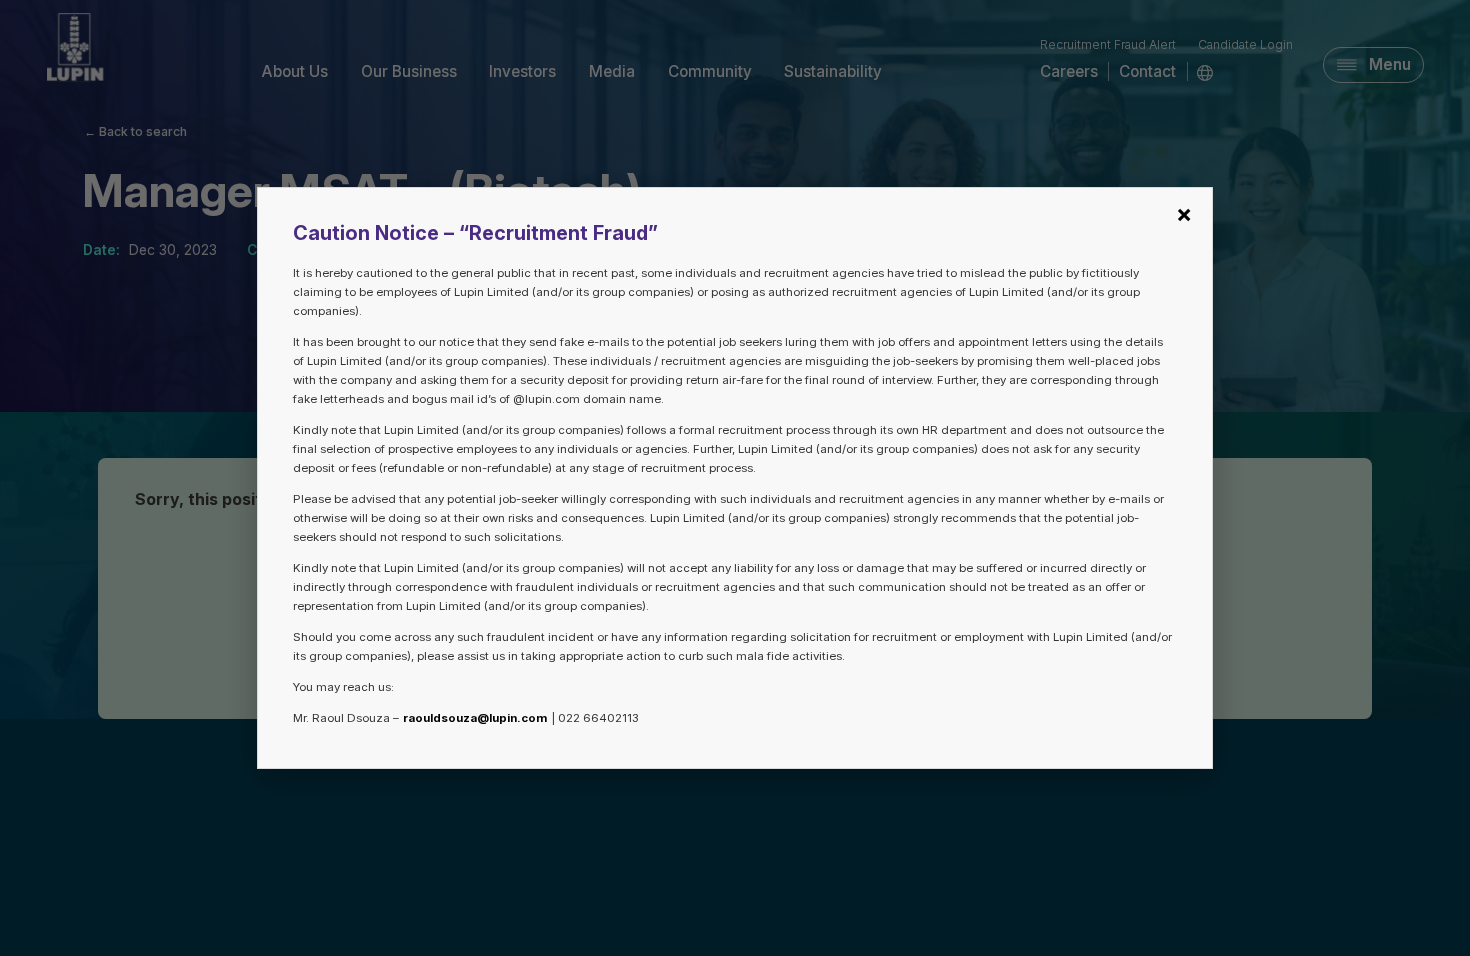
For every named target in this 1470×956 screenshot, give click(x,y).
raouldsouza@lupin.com (475, 718)
